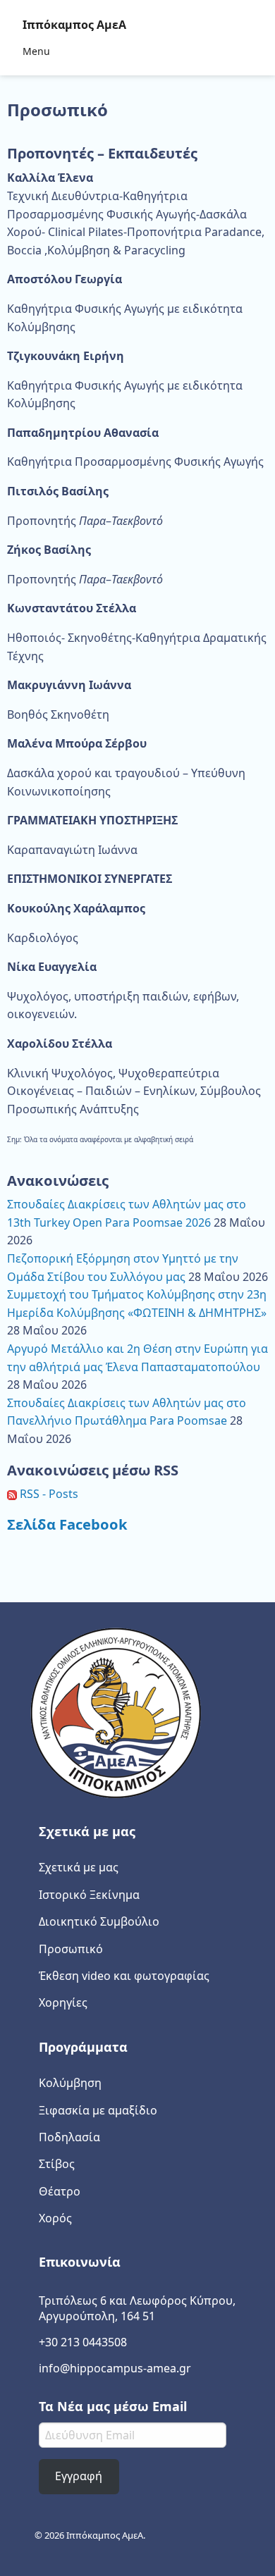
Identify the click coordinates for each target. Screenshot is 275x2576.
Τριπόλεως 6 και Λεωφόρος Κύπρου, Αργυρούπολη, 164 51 (137, 2308)
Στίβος (57, 2164)
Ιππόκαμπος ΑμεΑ (74, 25)
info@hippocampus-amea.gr (115, 2368)
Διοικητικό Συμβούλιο (99, 1921)
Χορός (55, 2218)
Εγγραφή (79, 2476)
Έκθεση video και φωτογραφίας (124, 1976)
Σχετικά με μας (79, 1867)
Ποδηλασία (69, 2137)
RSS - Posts (48, 1494)
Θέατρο (60, 2191)
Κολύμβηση (70, 2083)
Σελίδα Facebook (67, 1524)
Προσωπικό (71, 1949)
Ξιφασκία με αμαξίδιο (98, 2110)
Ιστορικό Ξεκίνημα (89, 1895)
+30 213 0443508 (83, 2342)
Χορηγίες (63, 2002)
